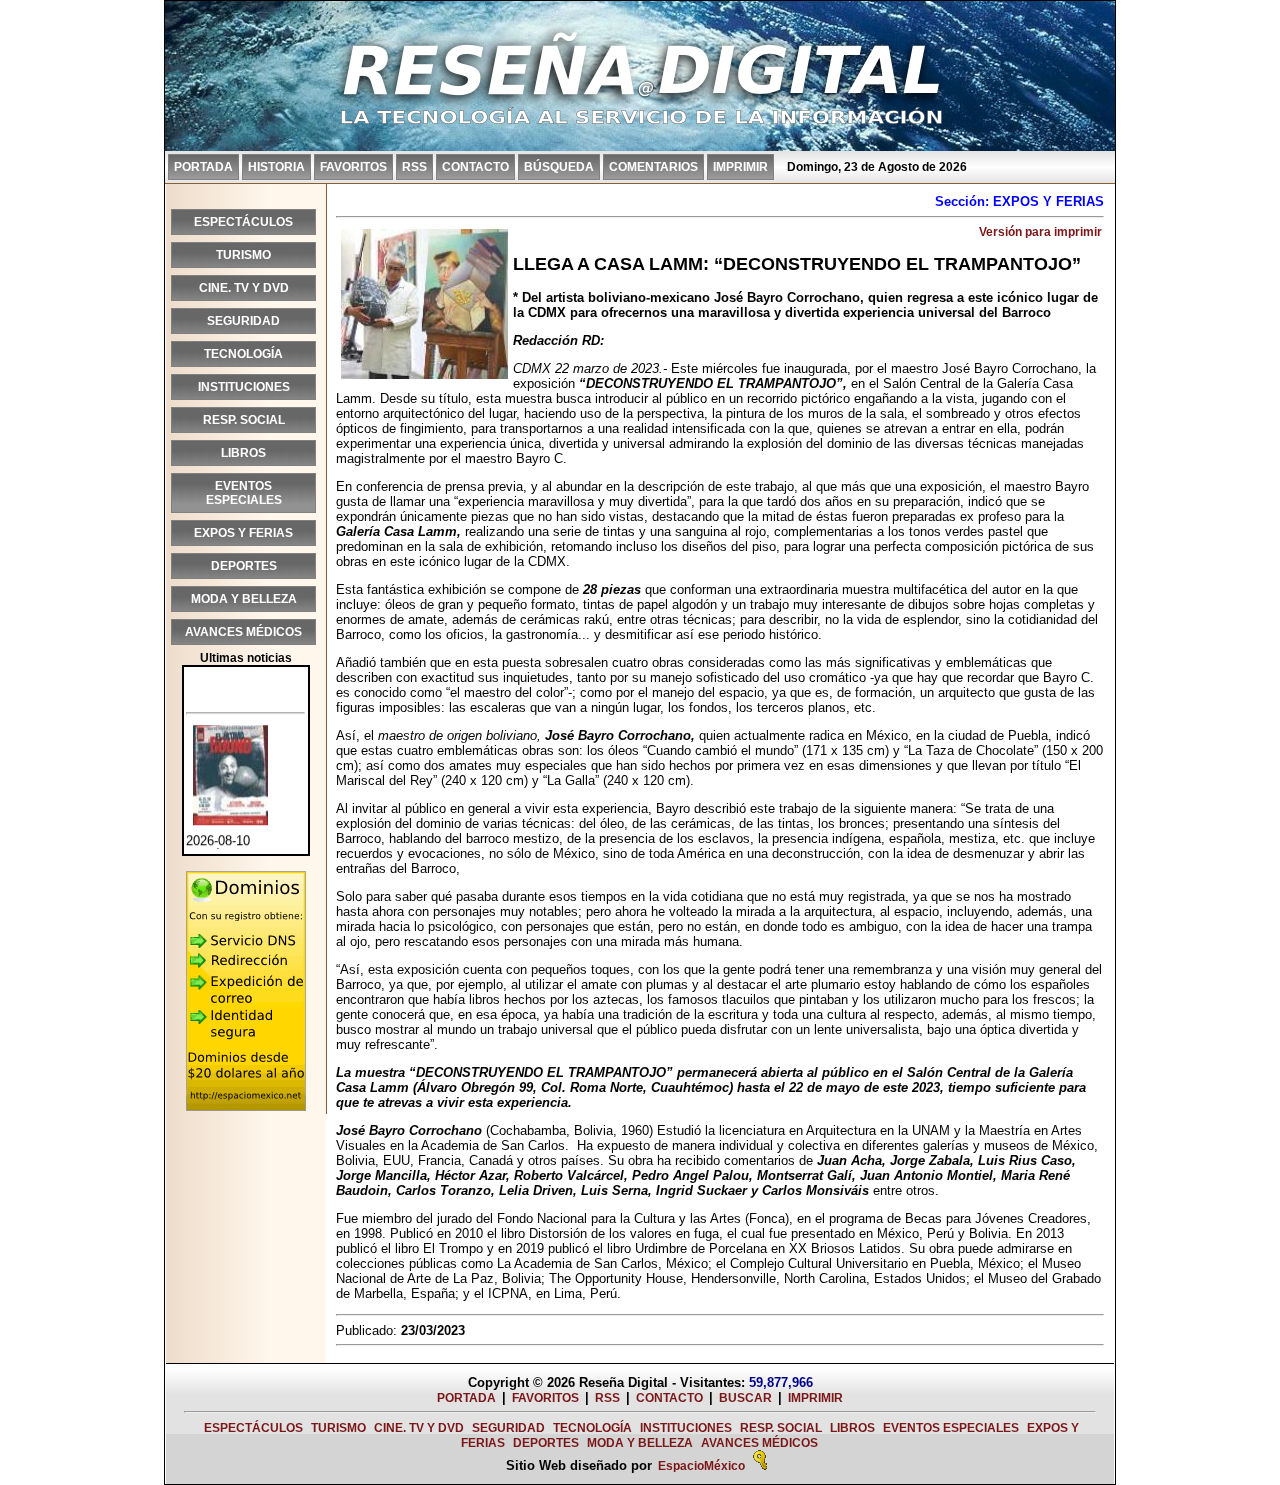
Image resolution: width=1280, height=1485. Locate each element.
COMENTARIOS (653, 167)
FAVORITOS (353, 167)
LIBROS (243, 453)
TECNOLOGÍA (243, 354)
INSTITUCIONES (244, 387)
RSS (414, 167)
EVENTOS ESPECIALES (244, 493)
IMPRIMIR (740, 167)
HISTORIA (276, 167)
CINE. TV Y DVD (244, 288)
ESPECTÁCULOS (243, 222)
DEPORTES (244, 566)
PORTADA (203, 167)
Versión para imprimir (1040, 232)
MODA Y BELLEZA (244, 599)
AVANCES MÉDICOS (243, 632)
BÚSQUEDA (559, 167)
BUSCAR (745, 1398)
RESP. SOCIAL (244, 420)
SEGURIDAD (243, 321)
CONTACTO (475, 167)
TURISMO (243, 255)
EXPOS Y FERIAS (243, 533)
